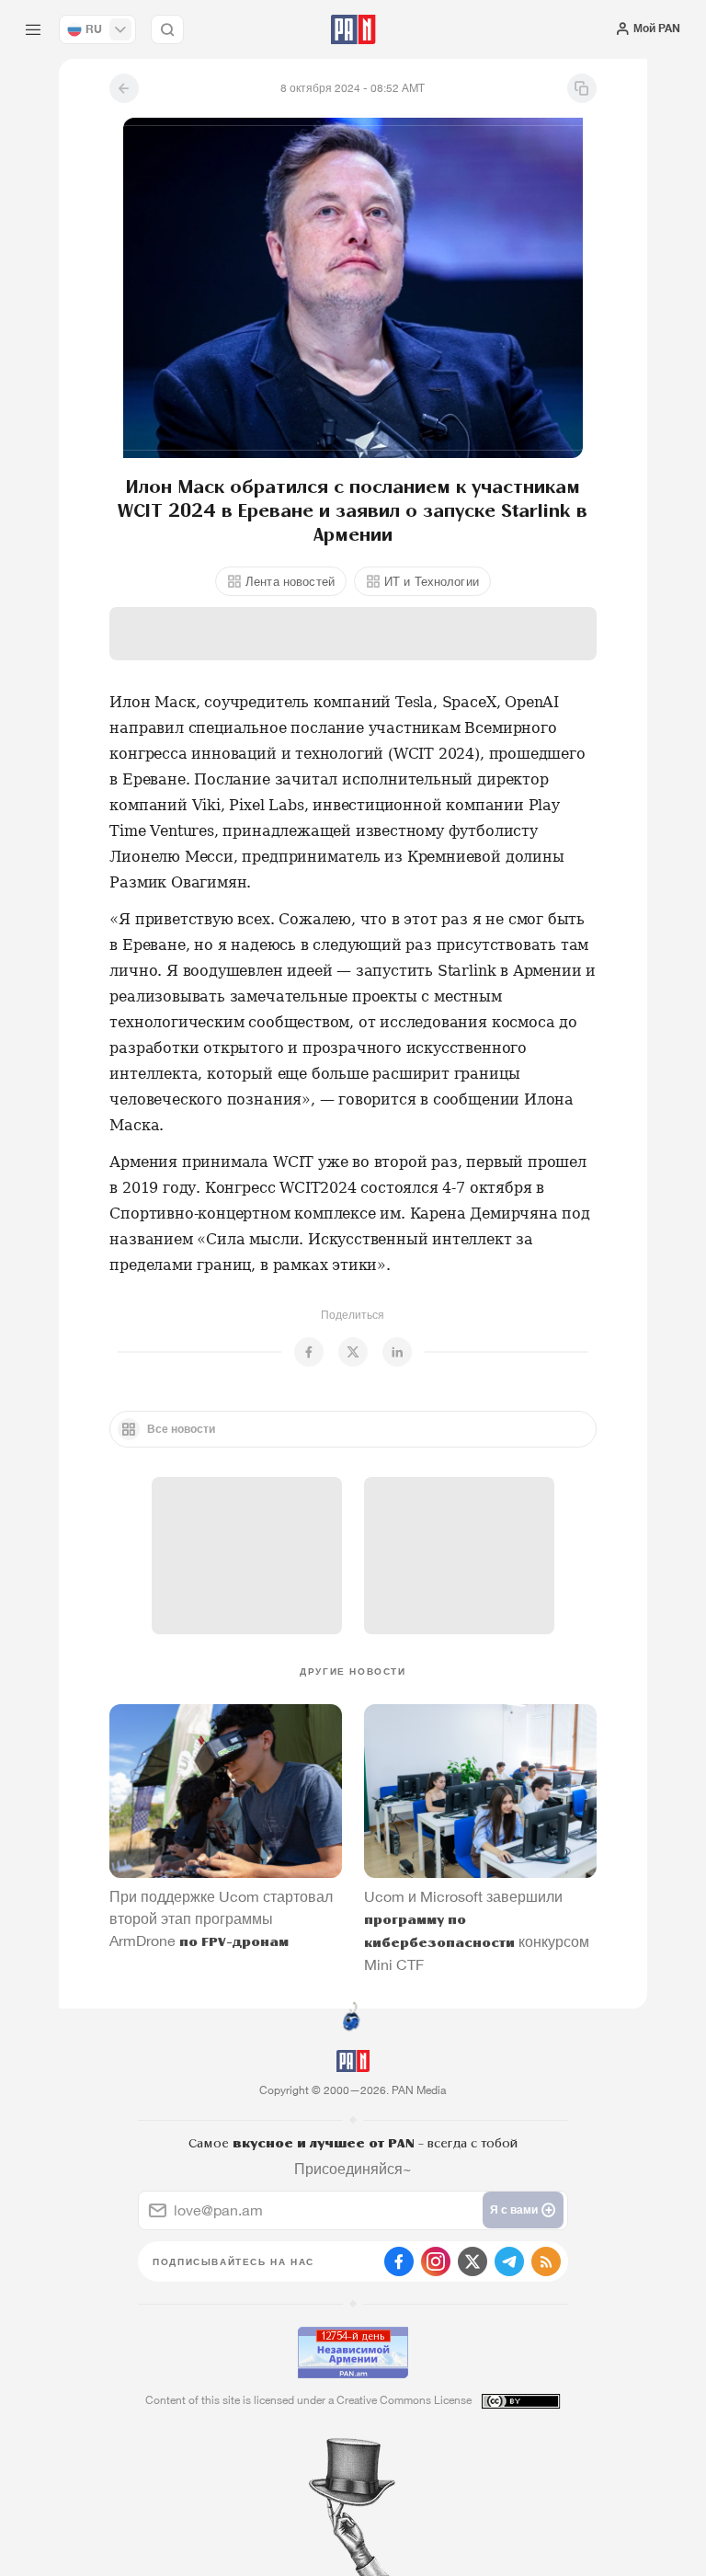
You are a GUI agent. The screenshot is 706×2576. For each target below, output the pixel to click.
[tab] (449, 332)
